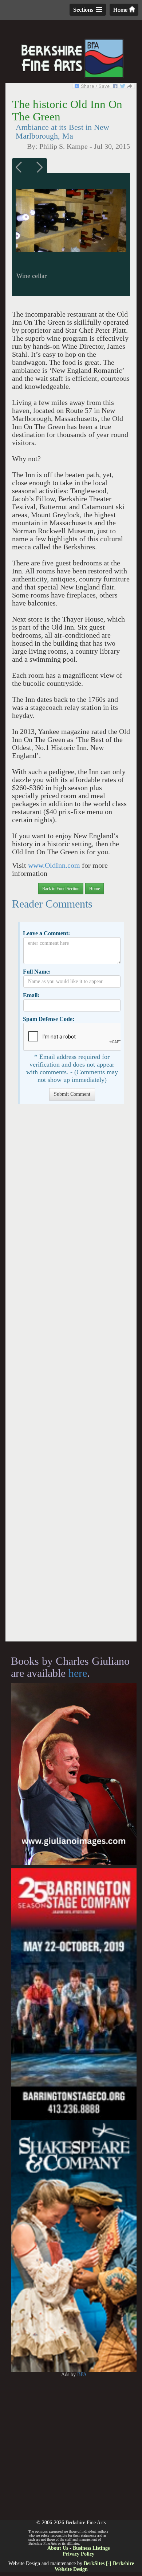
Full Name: (37, 972)
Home (121, 10)
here (78, 1673)
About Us (58, 2548)
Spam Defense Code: (49, 1019)
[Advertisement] (71, 1376)
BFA (82, 2374)
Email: (31, 995)
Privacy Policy (78, 2554)
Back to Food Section (61, 889)
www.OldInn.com (54, 865)
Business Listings (91, 2548)
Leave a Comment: (46, 933)
